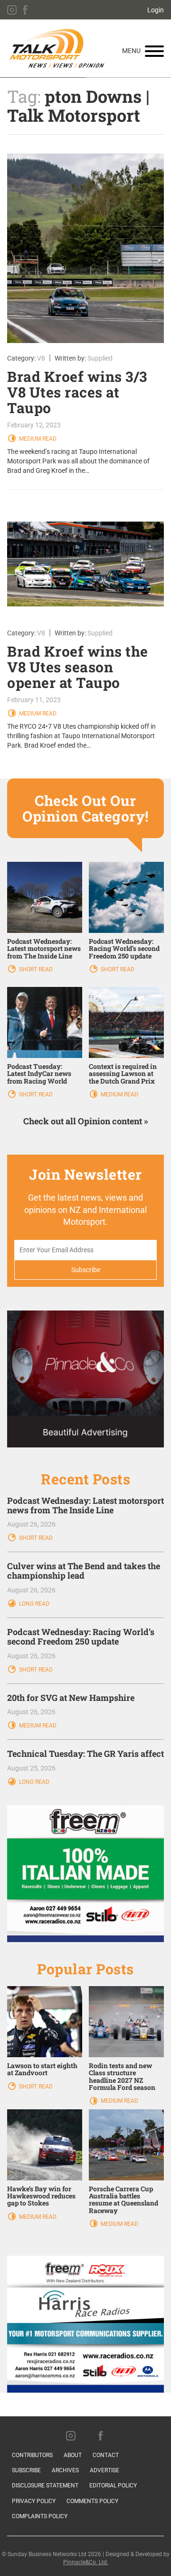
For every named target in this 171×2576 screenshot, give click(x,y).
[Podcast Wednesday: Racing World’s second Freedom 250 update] (126, 897)
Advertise (104, 2470)
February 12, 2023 (34, 425)
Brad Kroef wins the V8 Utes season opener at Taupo (78, 667)
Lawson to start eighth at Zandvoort (42, 2069)
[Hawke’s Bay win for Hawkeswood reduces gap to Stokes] (45, 2144)
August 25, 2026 (31, 1768)
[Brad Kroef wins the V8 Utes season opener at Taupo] (85, 559)
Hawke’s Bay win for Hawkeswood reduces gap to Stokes (41, 2196)
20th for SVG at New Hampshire (71, 1698)
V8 (41, 358)
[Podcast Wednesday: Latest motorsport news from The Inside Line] (45, 897)
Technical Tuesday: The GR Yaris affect (85, 1753)
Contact (106, 2455)
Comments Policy (92, 2501)
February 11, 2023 (34, 700)
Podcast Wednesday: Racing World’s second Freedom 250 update (124, 949)
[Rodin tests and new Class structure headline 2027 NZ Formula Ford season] (126, 2021)
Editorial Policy (113, 2486)
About (73, 2455)
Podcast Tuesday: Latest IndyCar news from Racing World (39, 1074)
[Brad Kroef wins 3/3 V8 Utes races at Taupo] (85, 248)
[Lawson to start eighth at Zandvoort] (45, 2021)
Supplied (100, 358)
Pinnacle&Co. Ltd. (86, 2562)
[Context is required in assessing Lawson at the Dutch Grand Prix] (126, 1022)
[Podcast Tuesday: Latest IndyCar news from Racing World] (45, 1022)
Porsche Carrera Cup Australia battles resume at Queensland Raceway (123, 2200)
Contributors (32, 2455)
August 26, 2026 (31, 1524)
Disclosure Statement (45, 2486)
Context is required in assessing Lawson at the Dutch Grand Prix (123, 1074)
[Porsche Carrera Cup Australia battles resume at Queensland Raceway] (126, 2144)
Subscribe (26, 2470)
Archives (65, 2470)
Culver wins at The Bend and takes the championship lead (84, 1571)
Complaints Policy (40, 2516)
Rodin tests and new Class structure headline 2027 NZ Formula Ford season (122, 2076)
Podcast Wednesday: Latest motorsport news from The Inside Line (44, 949)
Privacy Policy (34, 2501)
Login (156, 10)
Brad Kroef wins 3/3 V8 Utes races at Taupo (77, 392)
